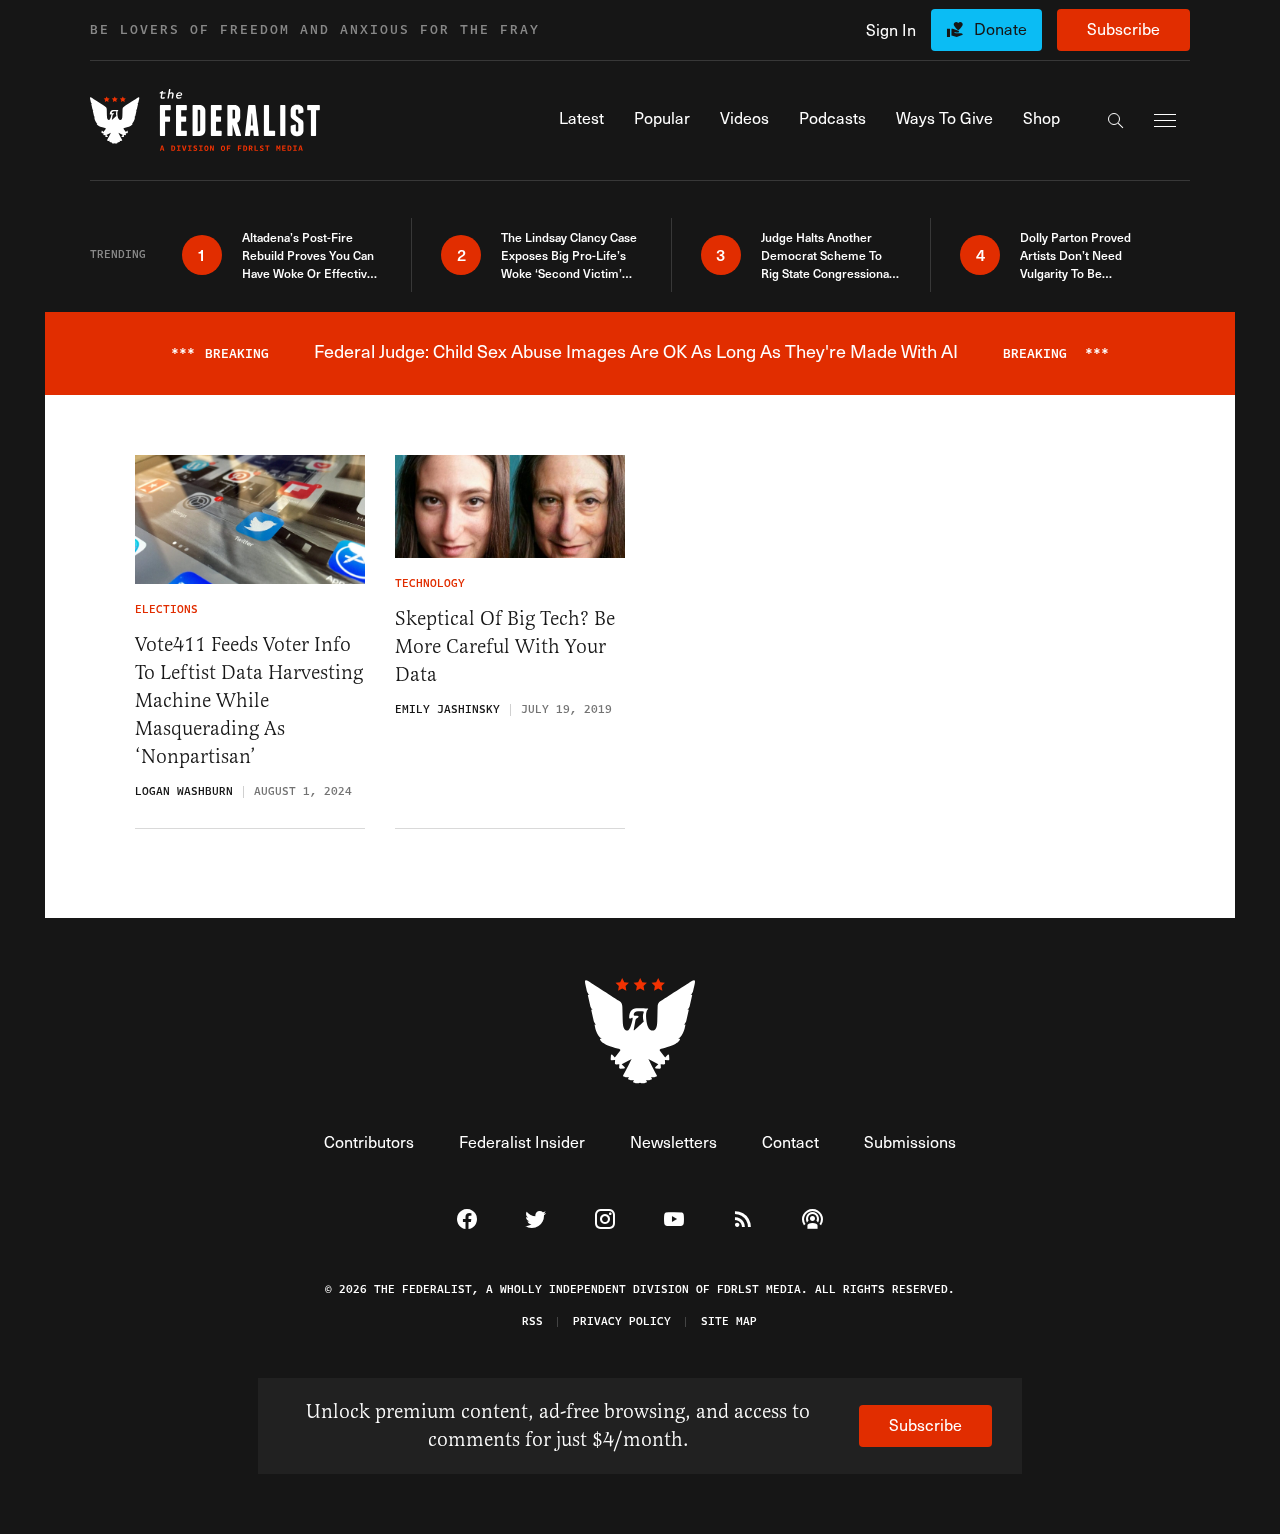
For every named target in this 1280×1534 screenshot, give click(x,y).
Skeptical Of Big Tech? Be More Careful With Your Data (505, 646)
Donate (1000, 28)
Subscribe (1123, 28)
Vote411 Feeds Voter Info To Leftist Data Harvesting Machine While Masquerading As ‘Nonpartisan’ (249, 700)
